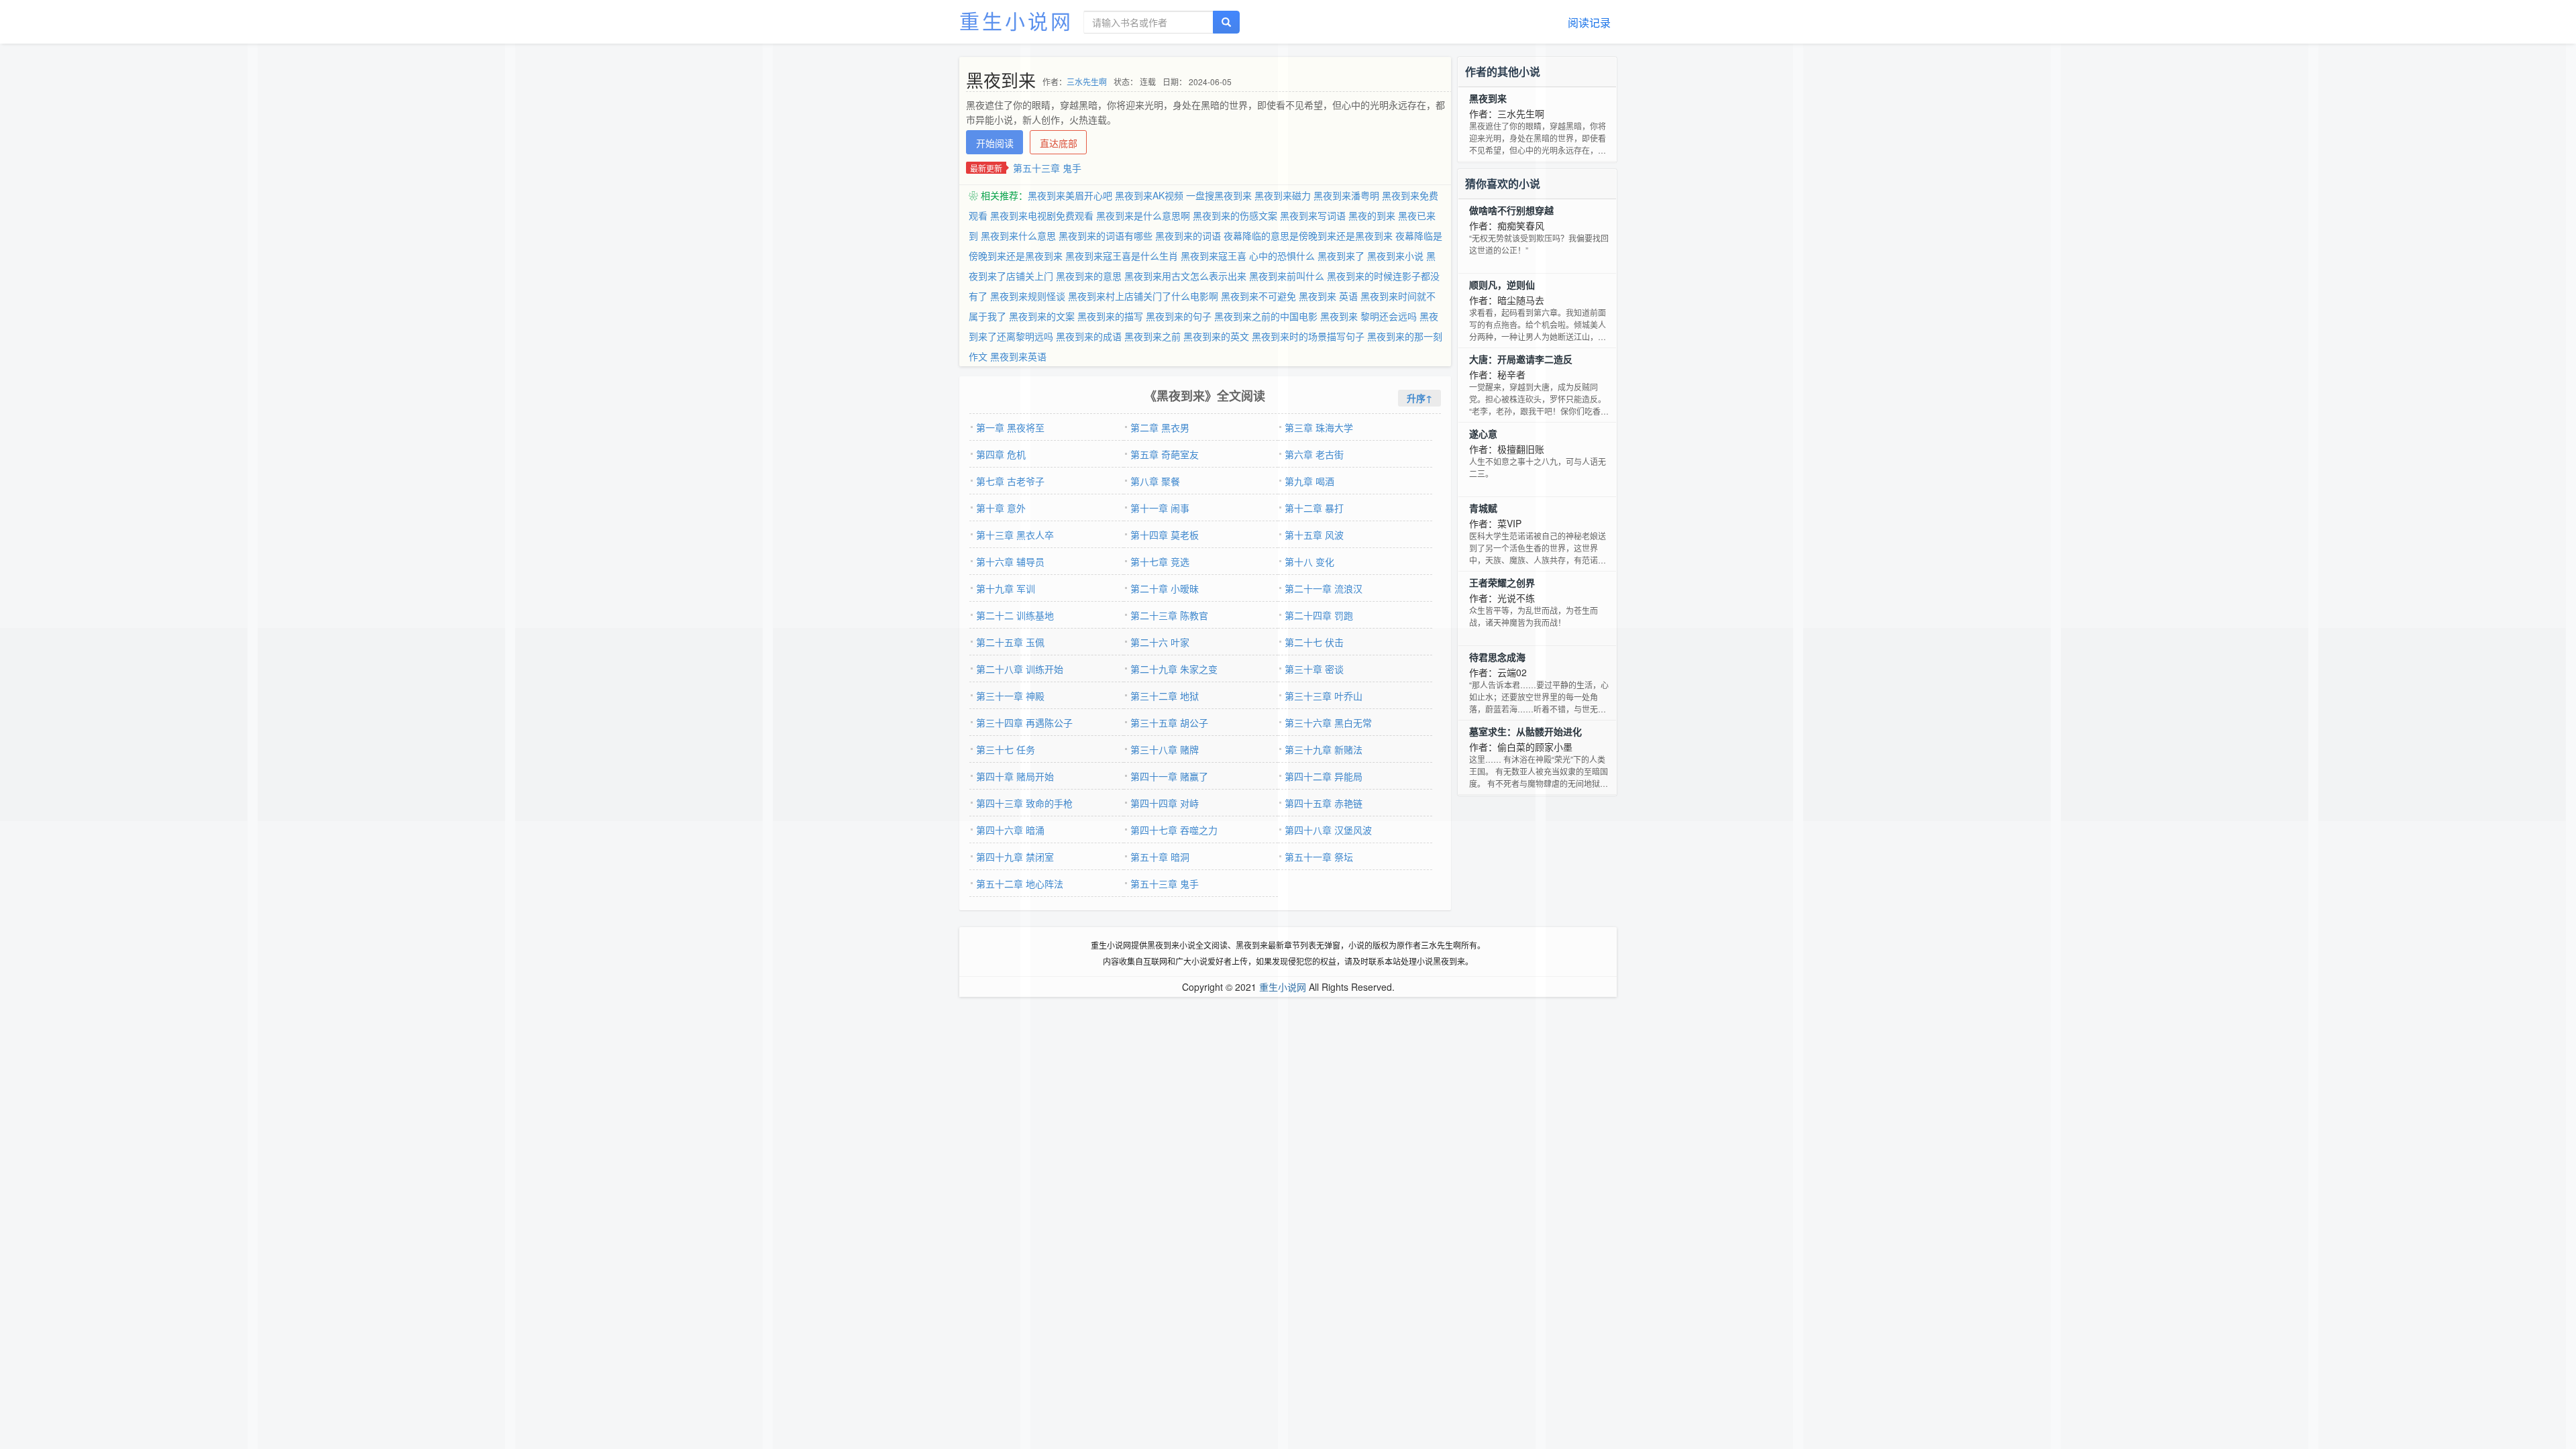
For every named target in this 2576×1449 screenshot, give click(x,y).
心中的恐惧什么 (1282, 256)
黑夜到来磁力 (1283, 195)
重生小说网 (1016, 20)
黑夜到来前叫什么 (1287, 276)
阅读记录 (1589, 22)
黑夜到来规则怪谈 (1028, 296)
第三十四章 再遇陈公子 (1024, 722)
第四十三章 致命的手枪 (1024, 803)
